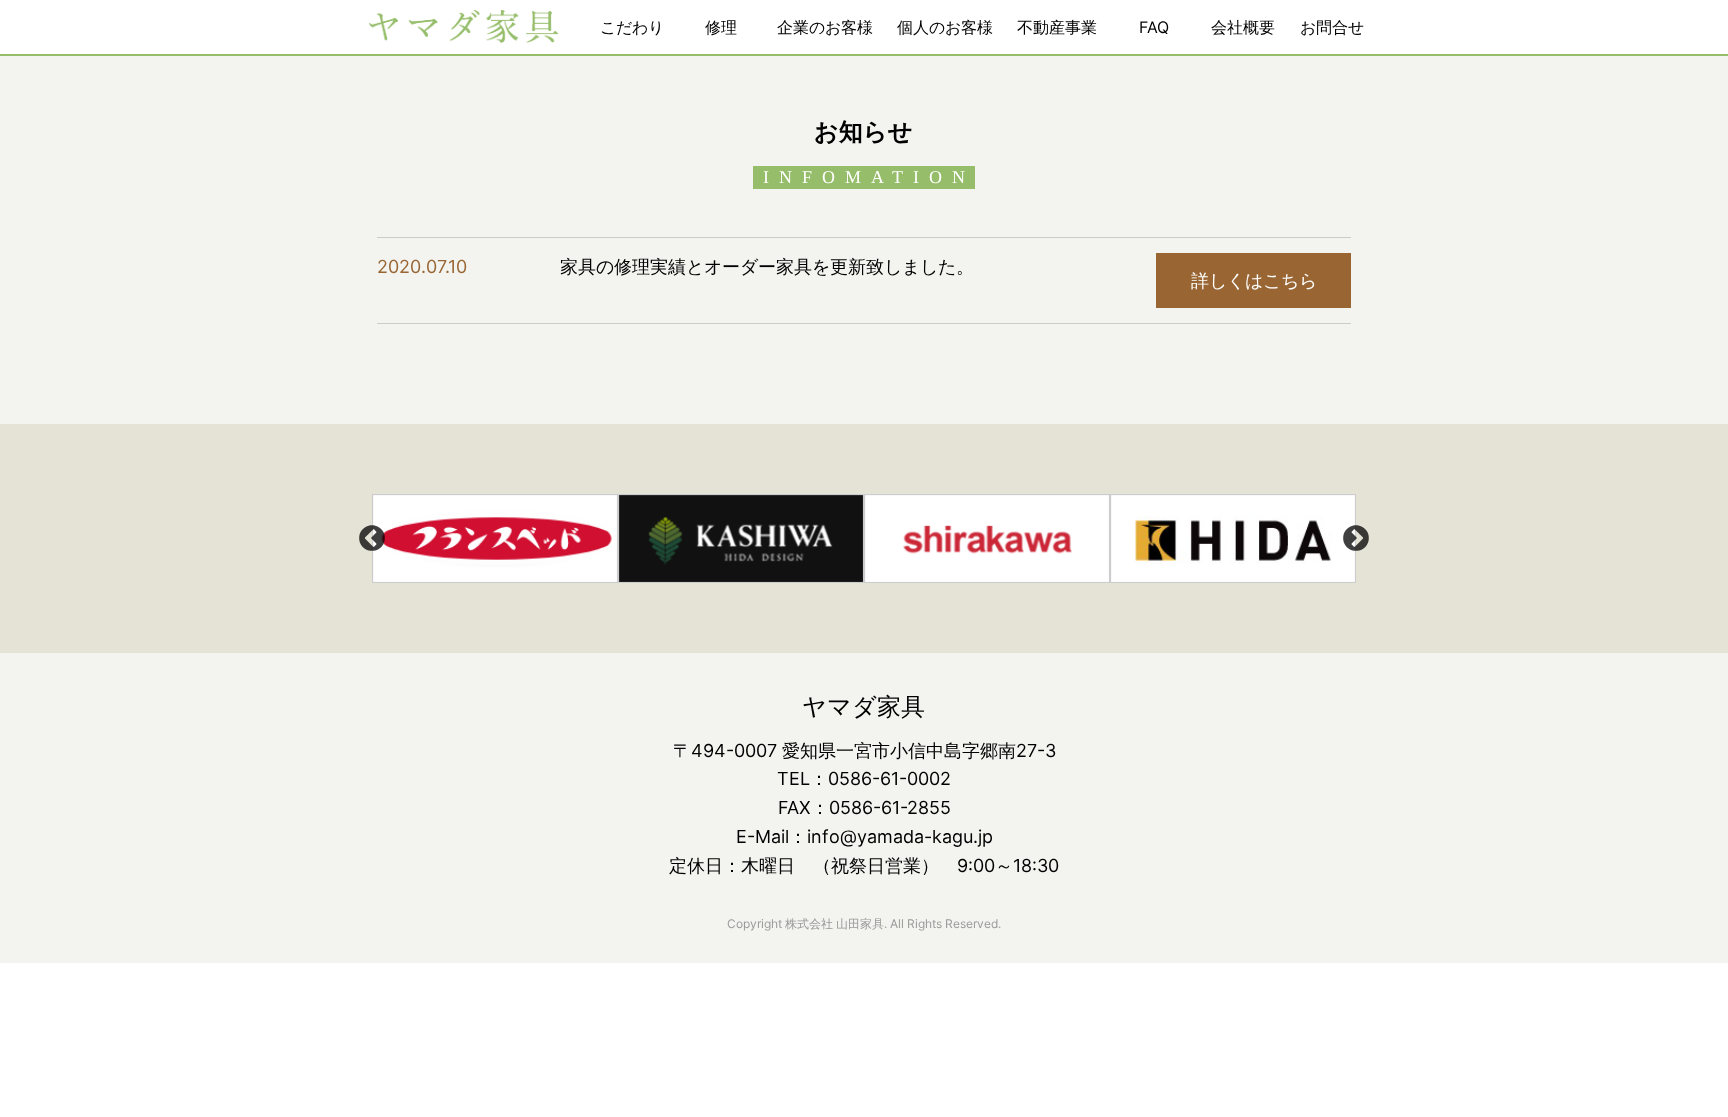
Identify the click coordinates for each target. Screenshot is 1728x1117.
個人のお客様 (945, 27)
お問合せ (1332, 27)
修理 (721, 27)
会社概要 (1243, 27)
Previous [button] (372, 539)
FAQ (1154, 27)
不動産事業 (1057, 27)
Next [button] (1356, 539)
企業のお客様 (825, 27)
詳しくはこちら (1254, 280)
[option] (495, 538)
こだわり (632, 27)
